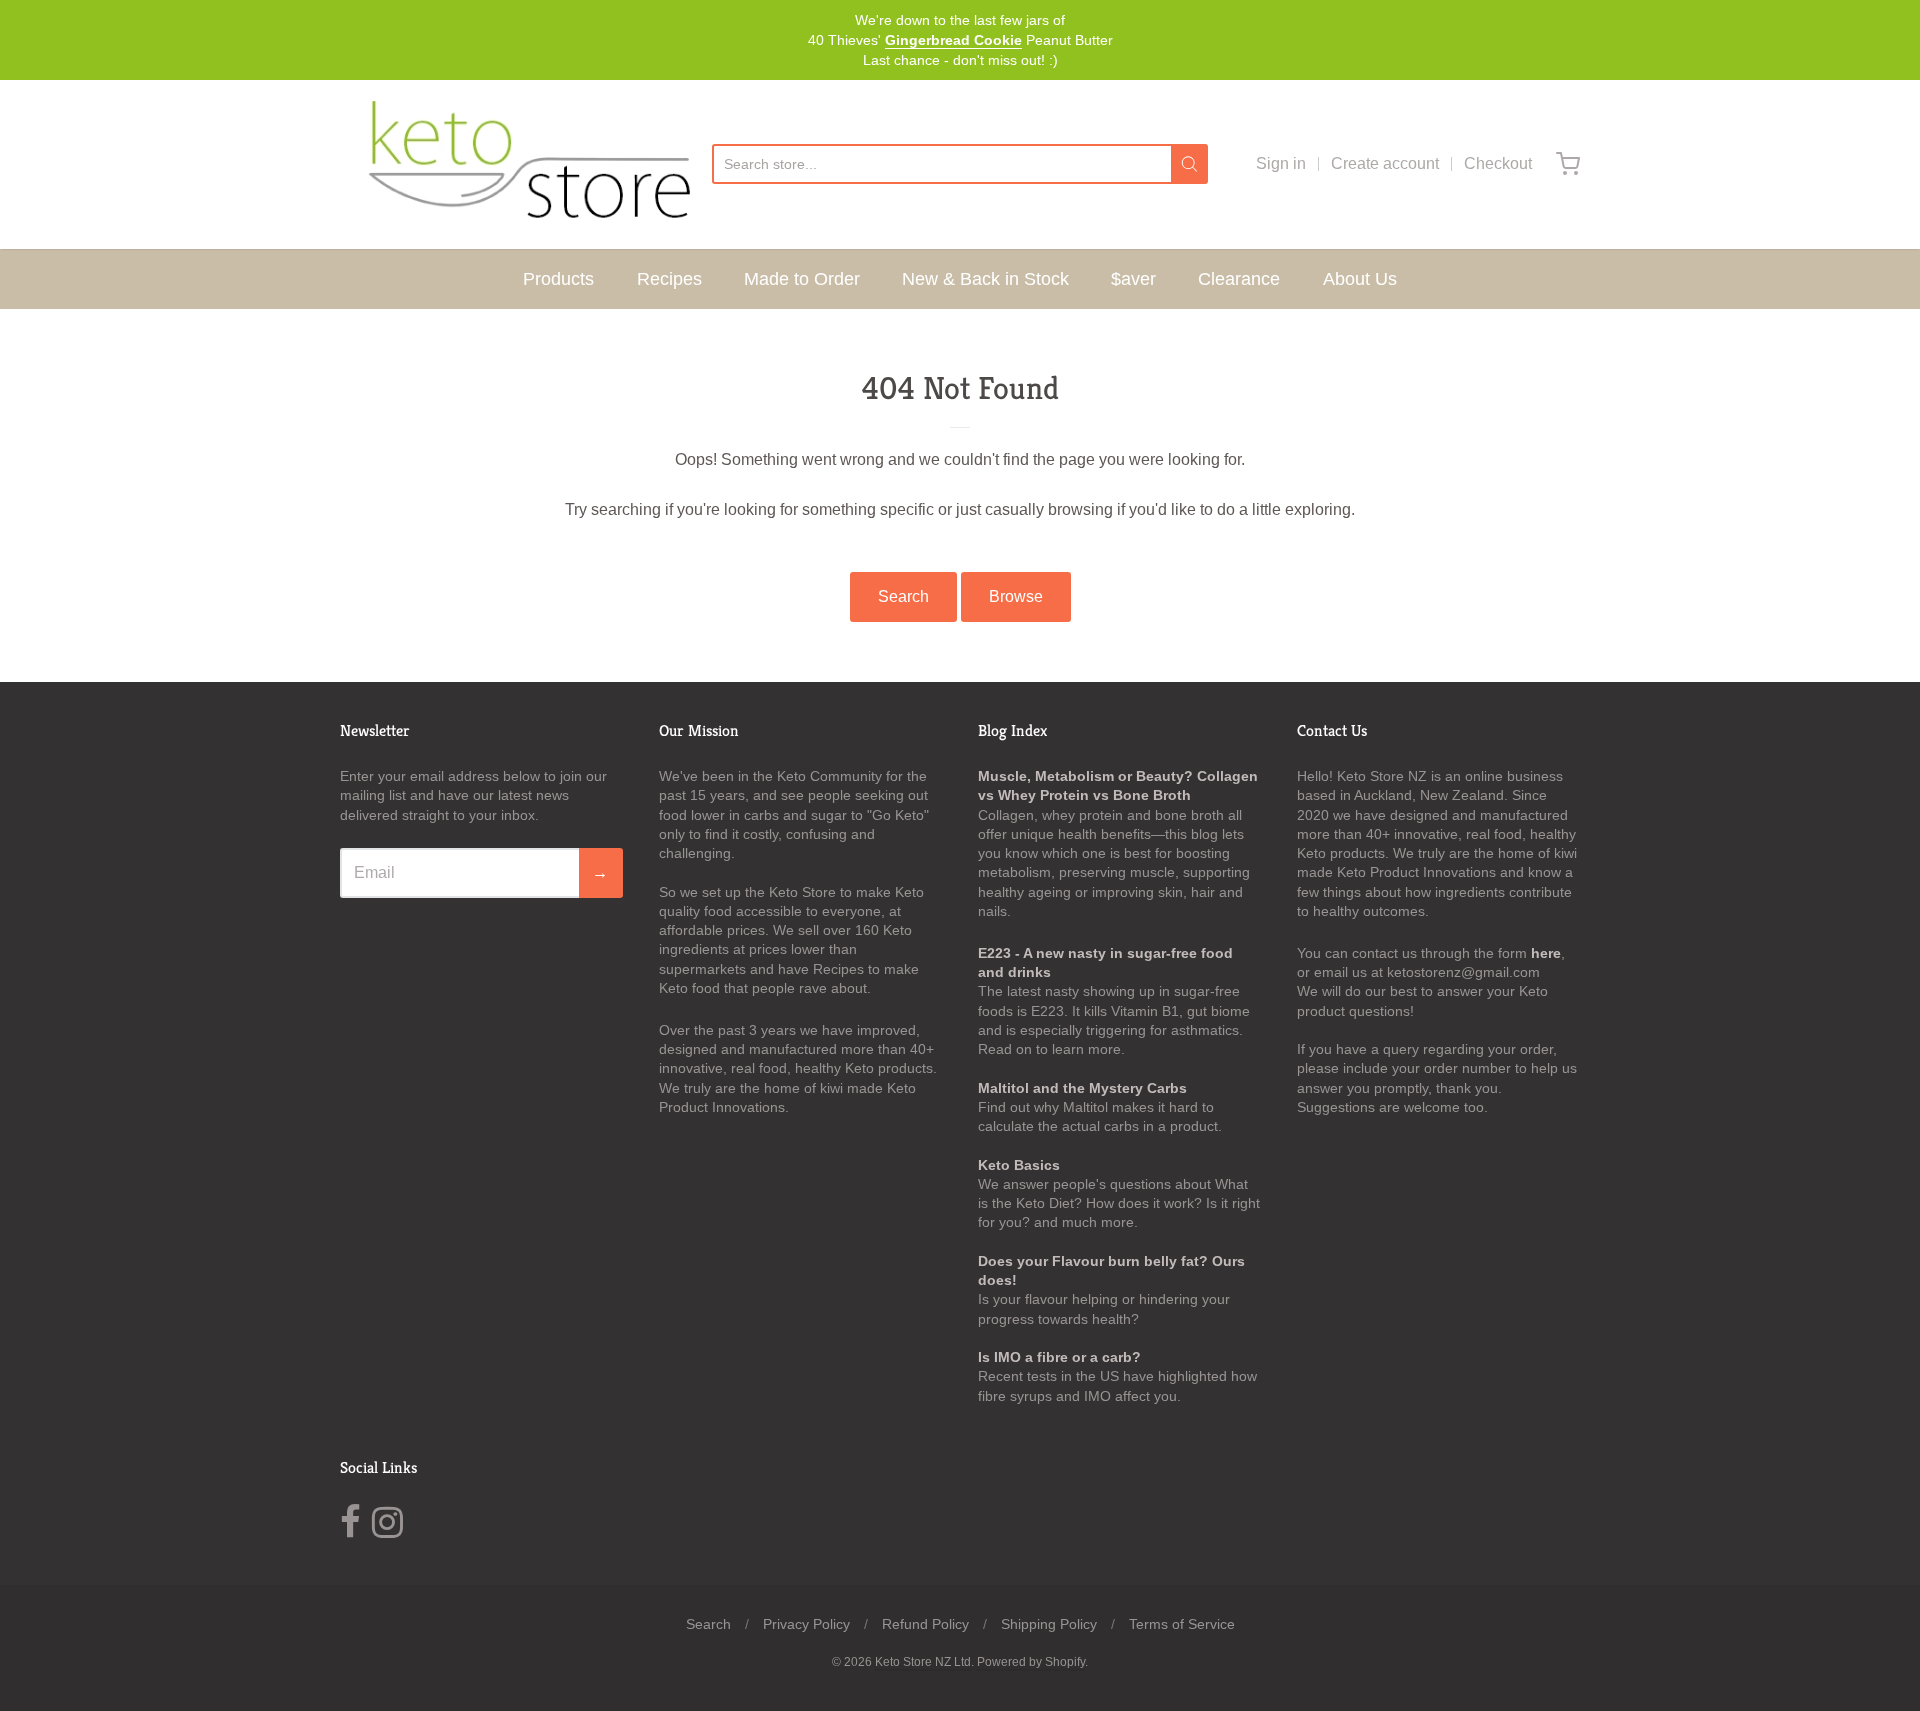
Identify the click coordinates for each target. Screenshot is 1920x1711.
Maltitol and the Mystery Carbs (1082, 1088)
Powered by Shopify (1031, 1662)
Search (903, 596)
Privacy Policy (806, 1624)
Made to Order (802, 279)
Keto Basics (1019, 1165)
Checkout (1498, 163)
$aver (1133, 279)
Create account (1385, 163)
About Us (1360, 279)
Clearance (1239, 279)
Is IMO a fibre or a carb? (1059, 1357)
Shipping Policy (1049, 1624)
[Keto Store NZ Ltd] (526, 164)
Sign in (1281, 163)
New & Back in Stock (985, 279)
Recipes (669, 279)
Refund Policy (925, 1624)
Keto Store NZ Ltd (923, 1662)
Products (558, 279)
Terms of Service (1182, 1624)
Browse (1016, 596)
